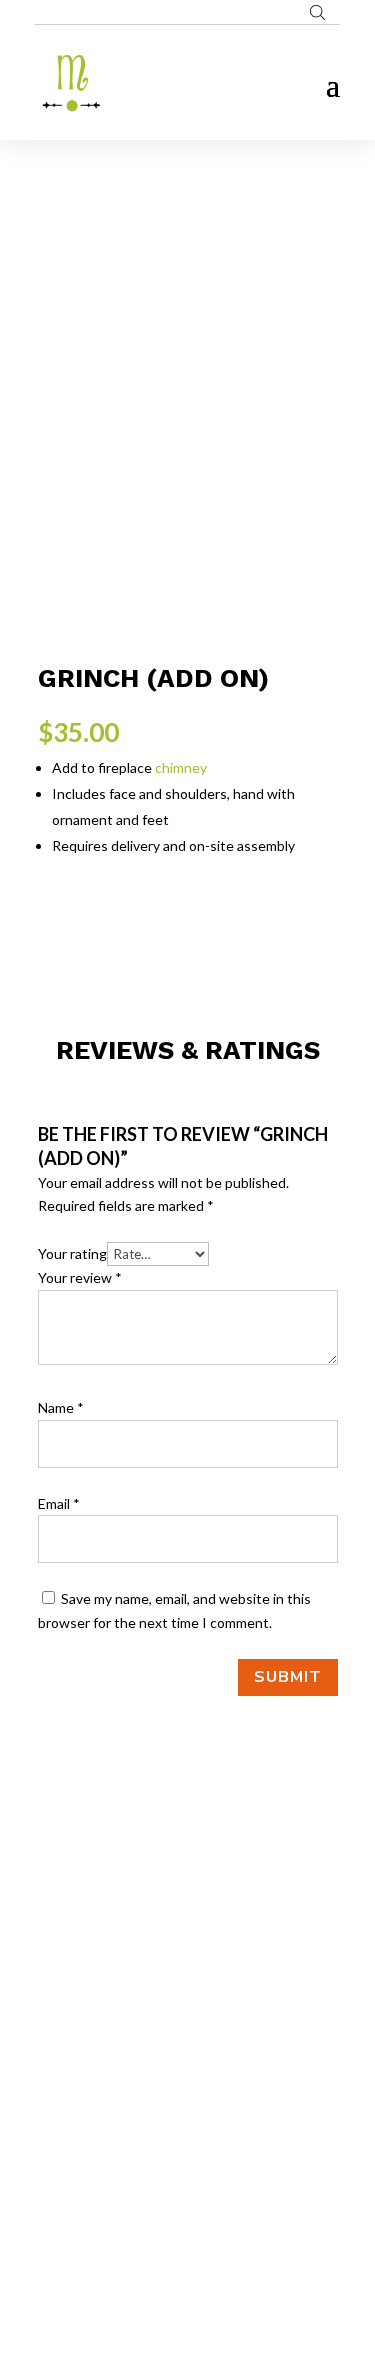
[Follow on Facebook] (148, 2126)
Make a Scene (212, 2253)
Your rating (72, 1253)
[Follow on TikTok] (228, 2126)
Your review (80, 1277)
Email (59, 1503)
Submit (288, 1677)
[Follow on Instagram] (188, 2126)
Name (61, 1407)
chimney (181, 767)
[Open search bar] (317, 12)
